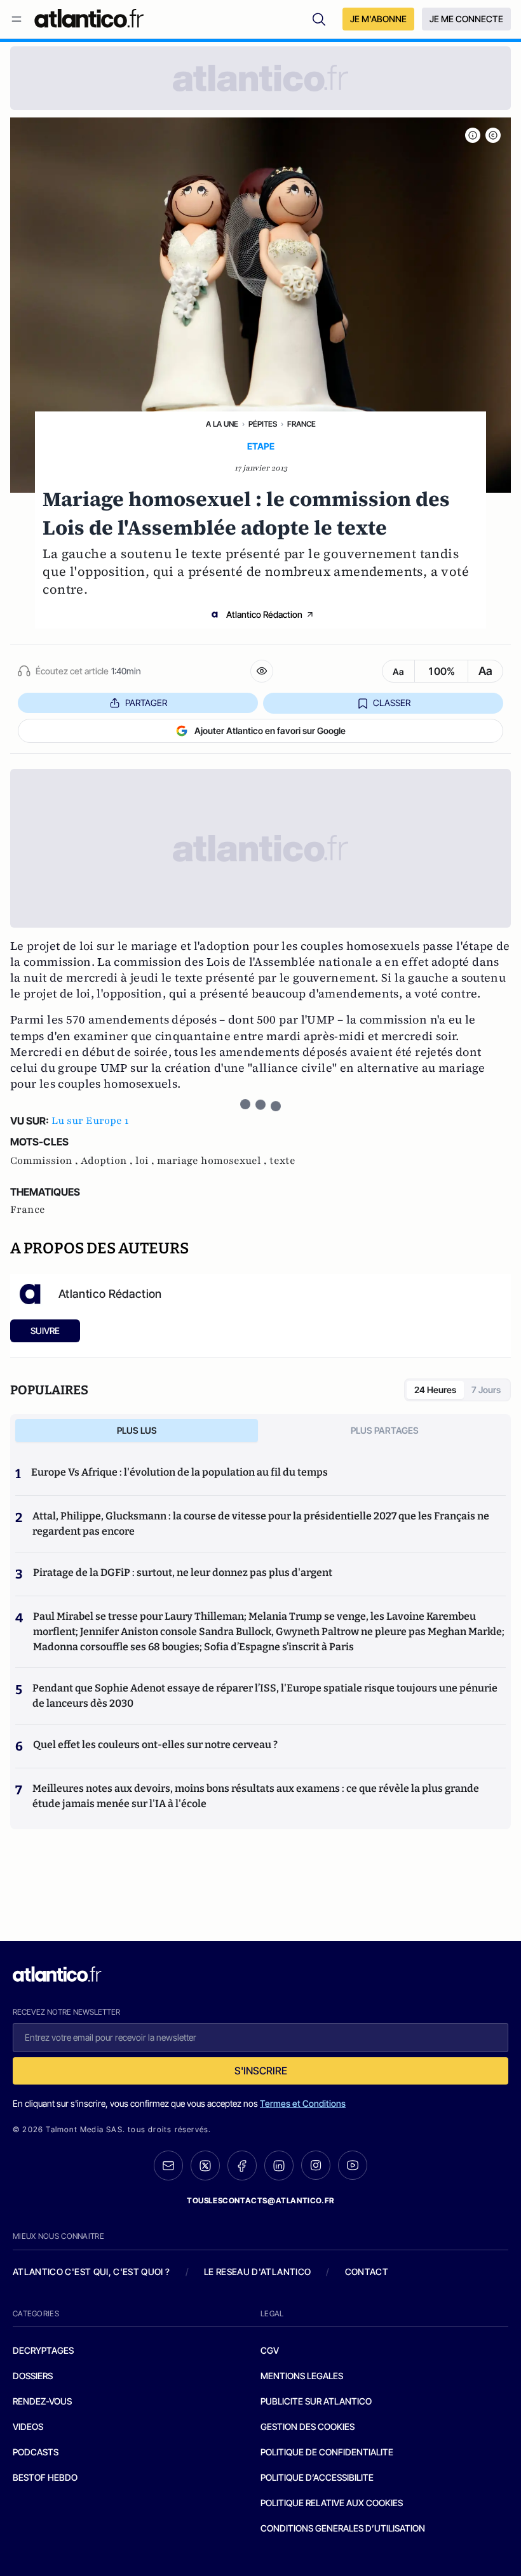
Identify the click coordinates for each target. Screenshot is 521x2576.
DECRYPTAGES (43, 2350)
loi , (146, 1161)
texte (282, 1161)
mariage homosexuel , (213, 1161)
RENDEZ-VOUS (42, 2401)
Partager (146, 703)
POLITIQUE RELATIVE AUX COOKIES (332, 2503)
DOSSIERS (33, 2376)
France (301, 424)
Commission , (45, 1161)
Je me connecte (466, 19)
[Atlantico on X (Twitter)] (205, 2166)
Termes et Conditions (303, 2103)
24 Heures (435, 1390)
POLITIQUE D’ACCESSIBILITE (317, 2477)
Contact (367, 2272)
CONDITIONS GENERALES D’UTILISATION (343, 2528)
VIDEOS (28, 2426)
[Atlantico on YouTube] (353, 2165)
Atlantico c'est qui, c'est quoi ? (91, 2272)
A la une (222, 424)
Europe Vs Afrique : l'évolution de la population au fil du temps (179, 1472)
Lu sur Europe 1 (90, 1121)
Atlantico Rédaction (264, 614)
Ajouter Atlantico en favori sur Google (270, 731)
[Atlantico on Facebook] (242, 2166)
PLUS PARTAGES (385, 1430)
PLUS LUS (137, 1430)
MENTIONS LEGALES (302, 2376)
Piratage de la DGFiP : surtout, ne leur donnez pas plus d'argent (183, 1572)
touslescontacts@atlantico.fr (260, 2200)
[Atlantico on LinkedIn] (279, 2166)
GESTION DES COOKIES (308, 2426)
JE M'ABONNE (378, 19)
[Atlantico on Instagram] (316, 2165)
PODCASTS (36, 2452)
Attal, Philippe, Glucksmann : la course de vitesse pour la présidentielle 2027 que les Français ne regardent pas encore (261, 1524)
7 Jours (486, 1390)
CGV (270, 2350)
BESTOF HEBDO (45, 2477)
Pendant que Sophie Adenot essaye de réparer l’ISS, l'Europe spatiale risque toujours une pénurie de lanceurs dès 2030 (265, 1696)
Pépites (263, 424)
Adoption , (108, 1161)
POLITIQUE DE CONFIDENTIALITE (327, 2452)
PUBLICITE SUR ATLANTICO (316, 2401)
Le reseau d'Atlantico (257, 2272)
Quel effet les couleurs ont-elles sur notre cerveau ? (155, 1745)
